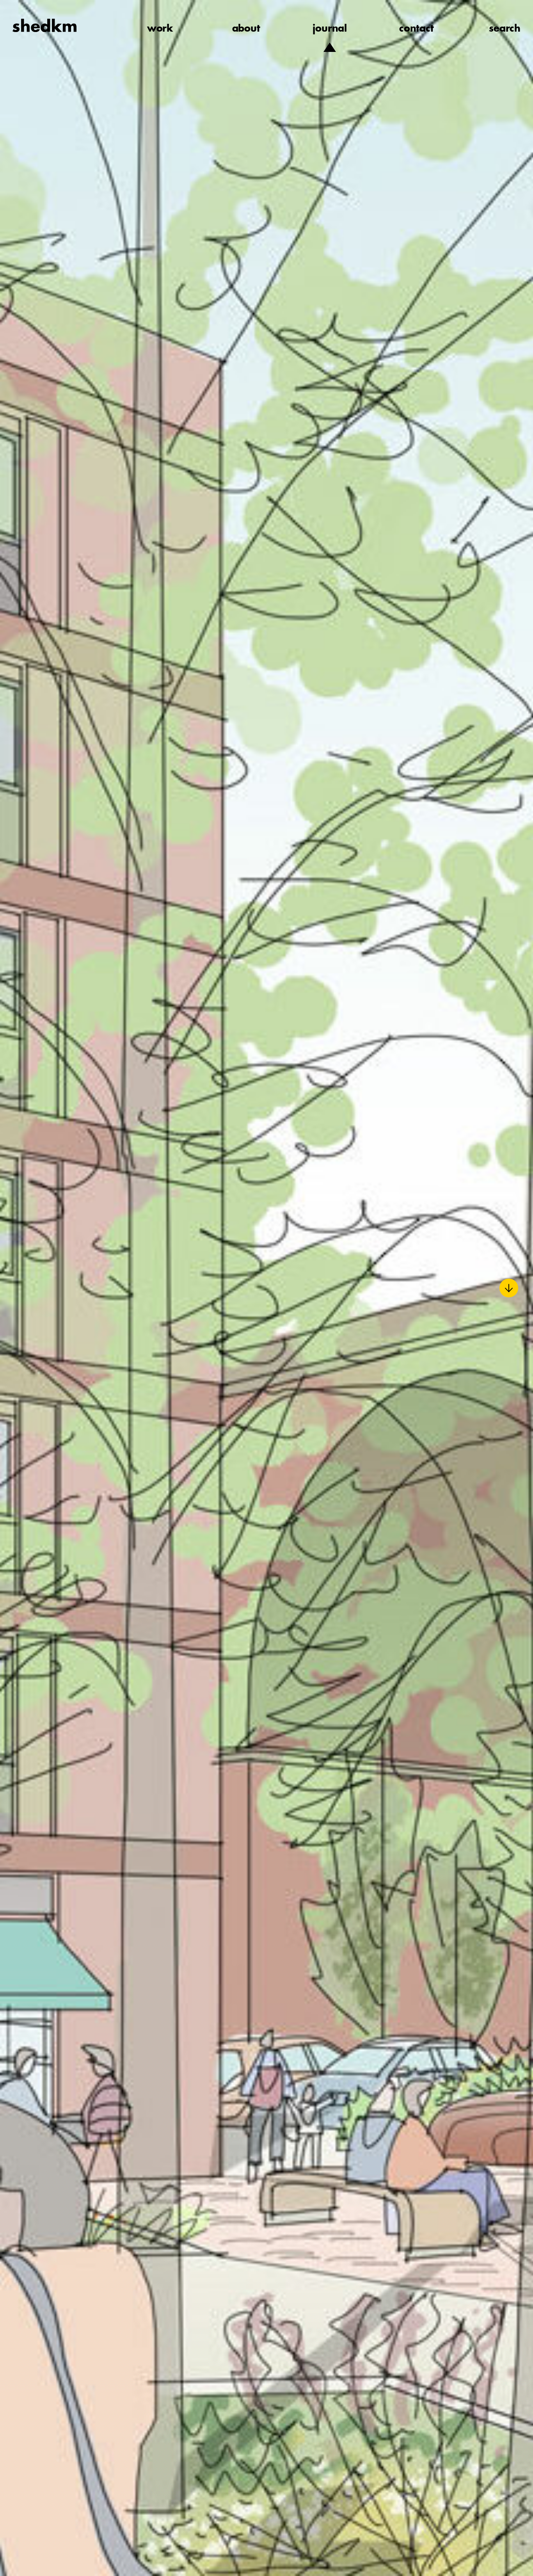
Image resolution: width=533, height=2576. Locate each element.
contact (417, 29)
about (246, 29)
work (160, 29)
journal (330, 29)
